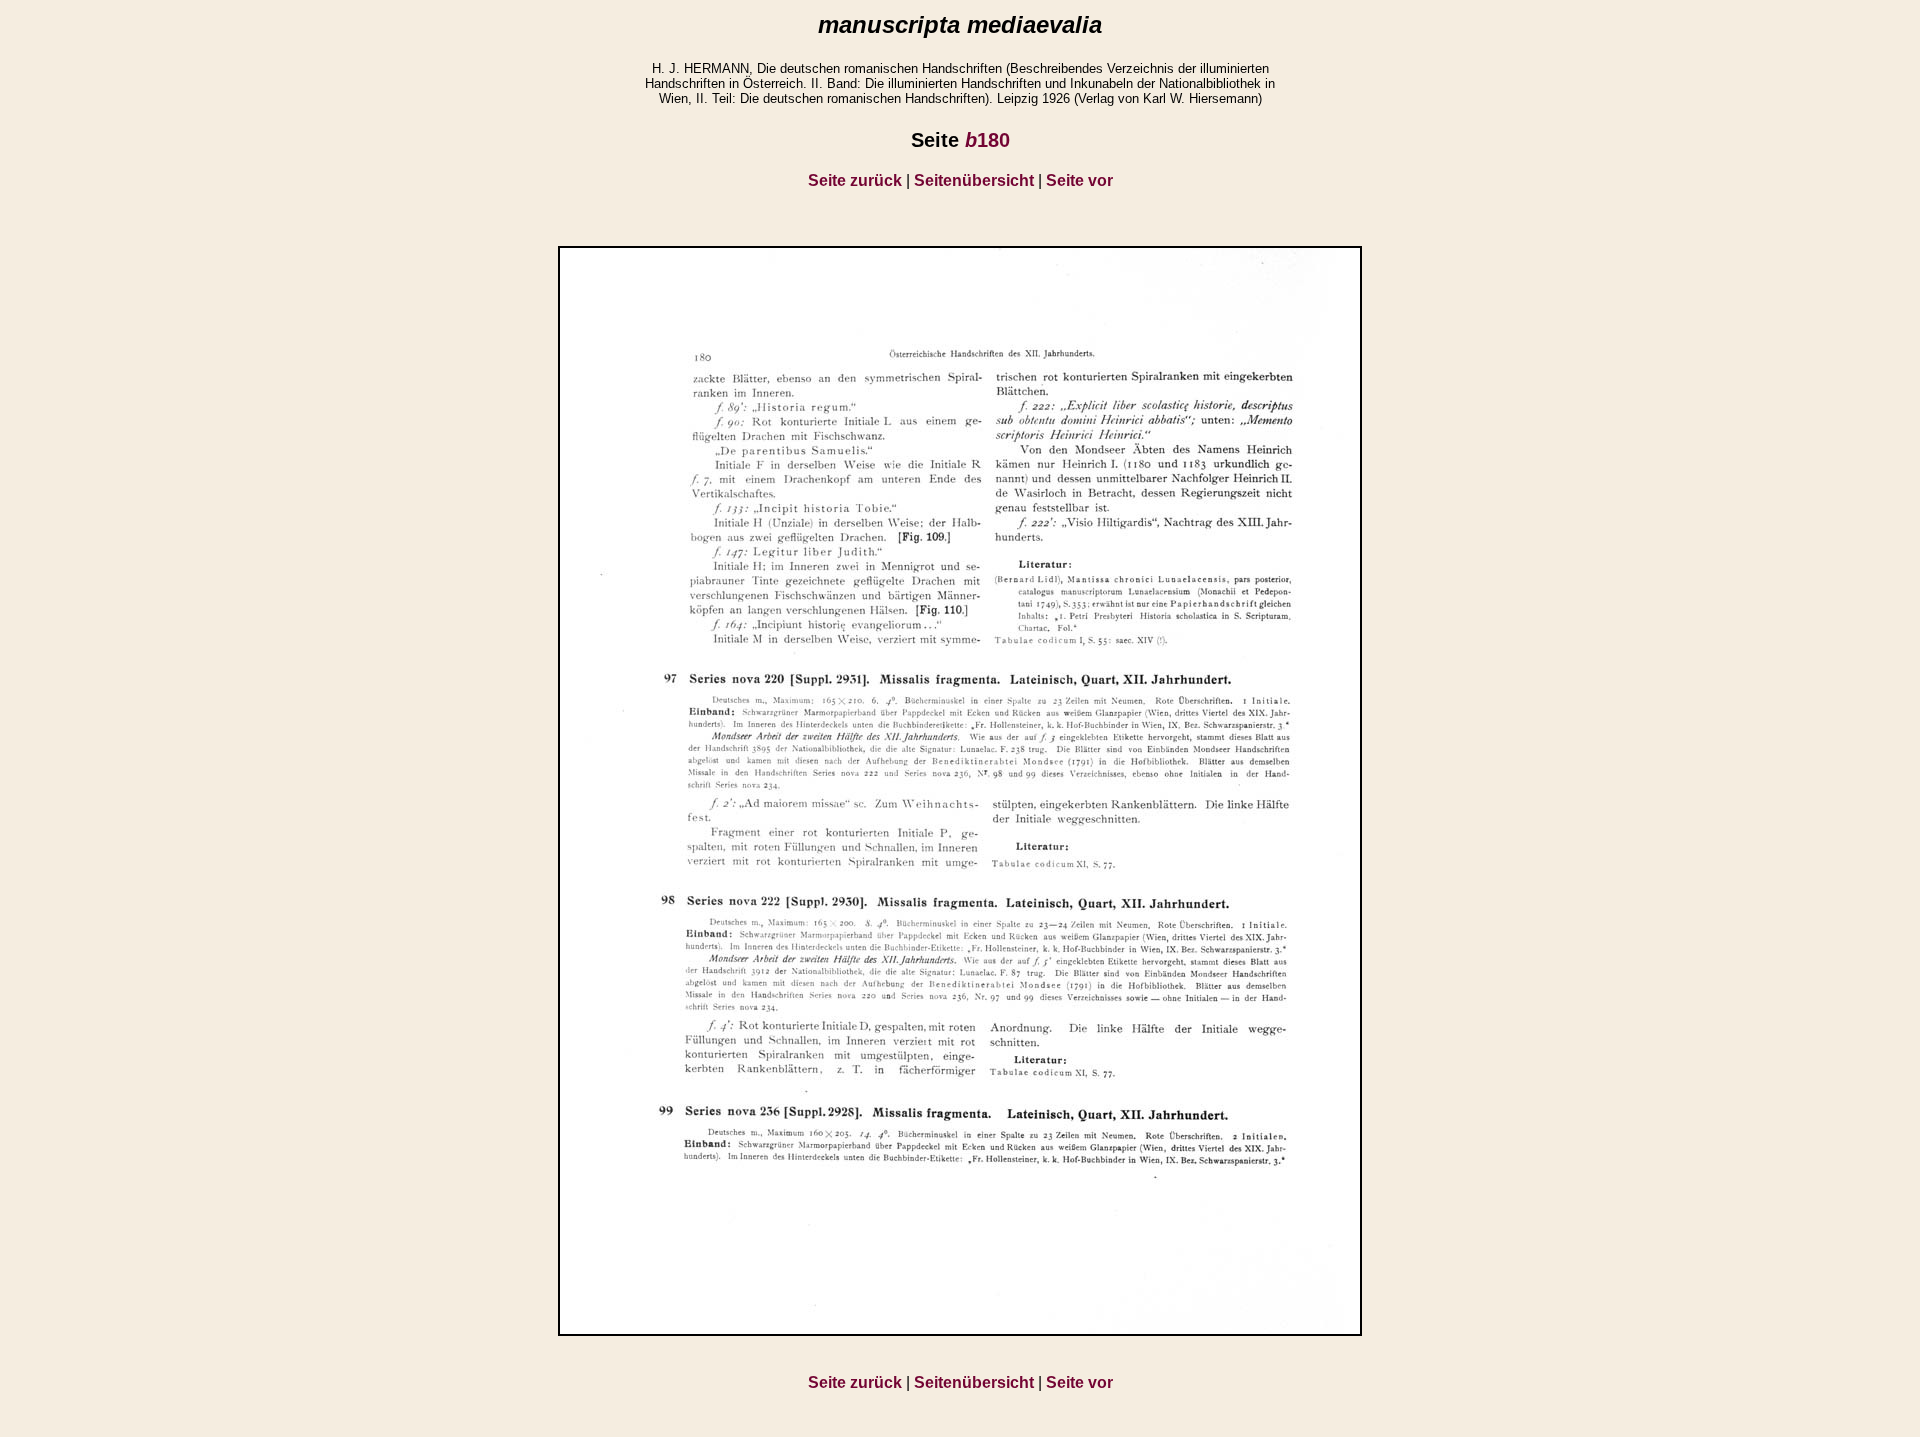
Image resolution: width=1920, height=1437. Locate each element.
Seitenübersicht (974, 180)
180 (987, 140)
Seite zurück (855, 180)
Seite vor (1079, 180)
